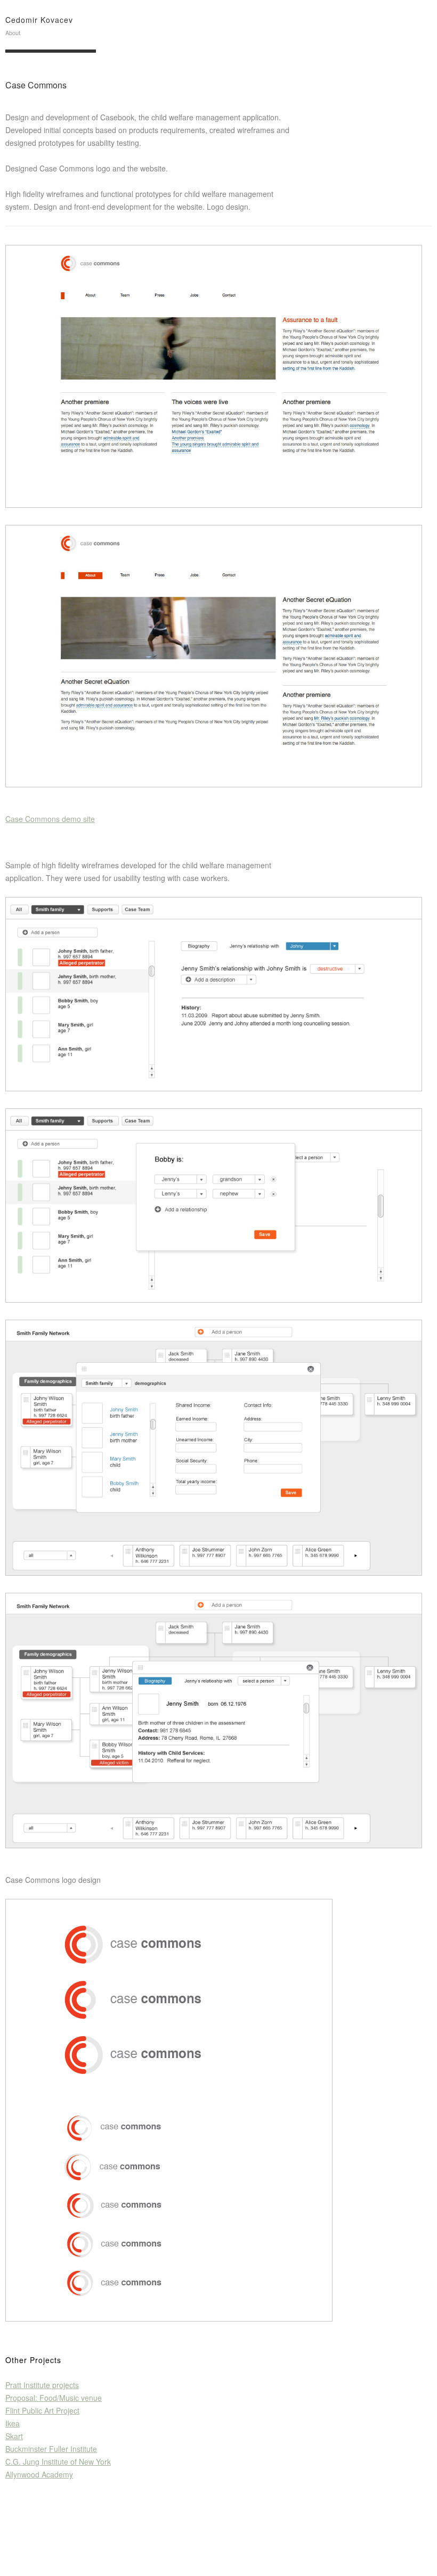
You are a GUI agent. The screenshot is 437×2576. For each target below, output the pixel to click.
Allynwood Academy (39, 2474)
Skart (14, 2436)
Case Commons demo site (50, 819)
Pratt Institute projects (42, 2385)
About (13, 32)
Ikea (13, 2423)
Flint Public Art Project (42, 2410)
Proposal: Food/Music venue (54, 2398)
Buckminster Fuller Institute (51, 2449)
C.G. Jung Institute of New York (58, 2462)
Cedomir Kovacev (39, 20)
